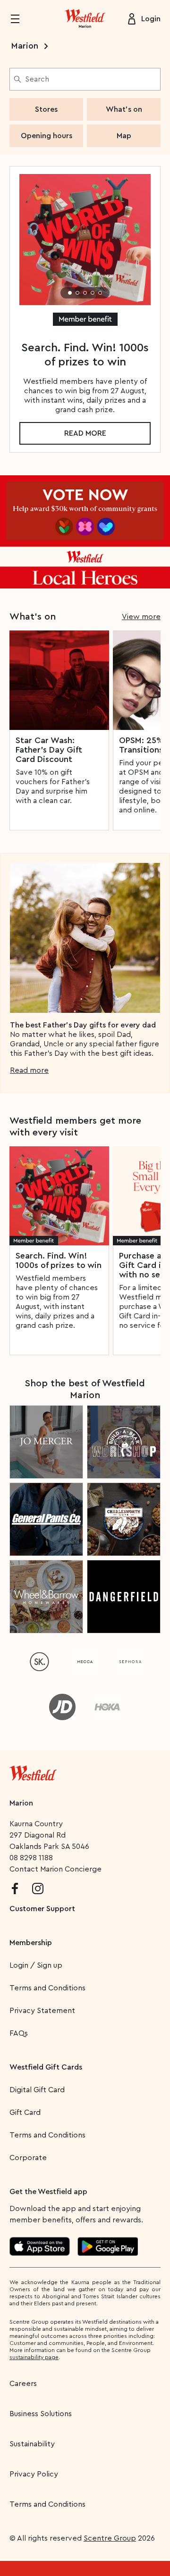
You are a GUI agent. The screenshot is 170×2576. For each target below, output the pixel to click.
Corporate (28, 2158)
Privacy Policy (34, 2474)
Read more (85, 433)
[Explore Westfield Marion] (85, 19)
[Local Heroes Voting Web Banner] (85, 532)
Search (37, 79)
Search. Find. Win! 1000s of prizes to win (59, 1260)
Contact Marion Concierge (55, 1869)
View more (141, 617)
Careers (23, 2384)
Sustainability (32, 2444)
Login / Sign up (36, 1965)
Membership (31, 1943)
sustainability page (34, 2357)
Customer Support (42, 1909)
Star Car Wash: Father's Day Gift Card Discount (49, 750)
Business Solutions (41, 2414)
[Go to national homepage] (33, 1771)
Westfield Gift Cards (46, 2067)
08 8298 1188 (31, 1858)
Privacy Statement (42, 2011)
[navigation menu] (21, 19)
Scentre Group (110, 2538)
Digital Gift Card (37, 2090)
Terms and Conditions (47, 1988)
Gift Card (25, 2112)
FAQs (19, 2033)
